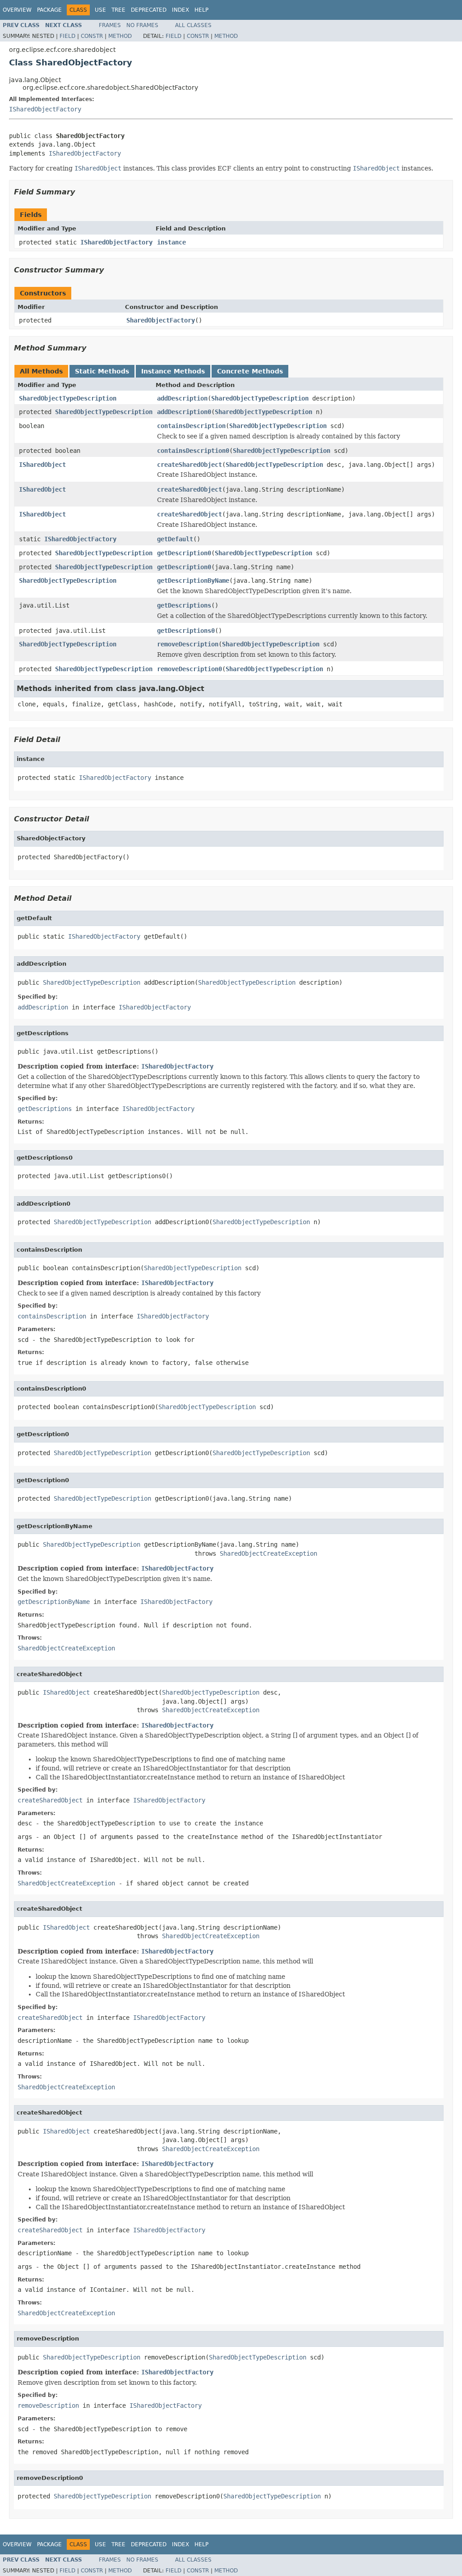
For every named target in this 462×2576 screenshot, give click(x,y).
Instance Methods (173, 371)
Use (100, 10)
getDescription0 (184, 553)
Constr (92, 36)
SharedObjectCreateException (268, 1553)
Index (180, 10)
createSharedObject (189, 465)
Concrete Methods (250, 371)
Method (120, 36)
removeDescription (188, 644)
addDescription (182, 398)
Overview (17, 10)
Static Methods (102, 371)
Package (49, 10)
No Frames (142, 25)
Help (201, 10)
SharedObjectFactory (161, 320)
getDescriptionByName (193, 581)
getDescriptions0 (186, 631)
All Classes (193, 25)
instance (171, 242)
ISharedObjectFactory (45, 109)
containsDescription (191, 426)
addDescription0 (184, 412)
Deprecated (149, 10)
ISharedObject (42, 465)
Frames (110, 25)
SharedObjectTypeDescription (68, 398)
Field (67, 36)
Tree (118, 10)
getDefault (175, 539)
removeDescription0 (189, 669)
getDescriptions (184, 605)
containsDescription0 (193, 451)
